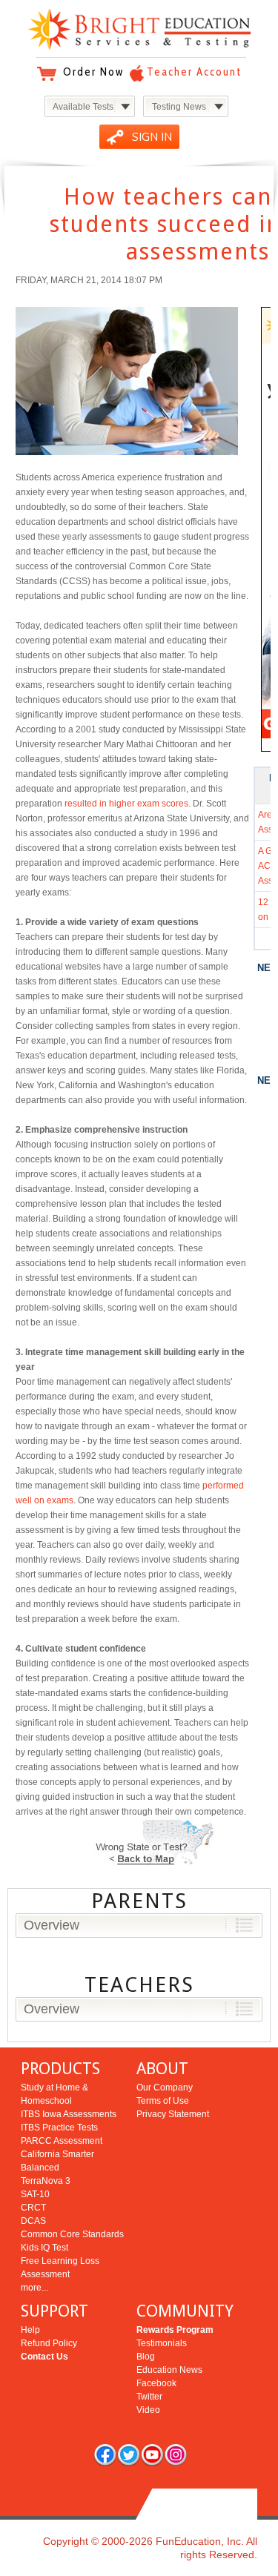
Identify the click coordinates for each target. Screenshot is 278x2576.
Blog (146, 2357)
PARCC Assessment (62, 2141)
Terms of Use (163, 2101)
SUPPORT (54, 2311)
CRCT (33, 2208)
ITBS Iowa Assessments (69, 2114)
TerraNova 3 (46, 2181)
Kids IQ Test (44, 2248)
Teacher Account (194, 72)
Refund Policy (49, 2343)
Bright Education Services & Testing (139, 29)
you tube (152, 2454)
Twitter (149, 2397)
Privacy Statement (173, 2114)
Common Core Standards (72, 2234)
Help (30, 2330)
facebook (105, 2454)
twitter (128, 2454)
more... (34, 2288)
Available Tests (83, 107)
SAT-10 (35, 2194)
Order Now (93, 72)
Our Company (165, 2087)
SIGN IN (152, 137)
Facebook (156, 2383)
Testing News (179, 107)
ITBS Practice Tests (59, 2128)
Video (148, 2410)
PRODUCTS (60, 2069)
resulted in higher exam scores (126, 804)
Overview (52, 1925)
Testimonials (162, 2343)
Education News (169, 2370)
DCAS (33, 2221)
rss (176, 2454)
